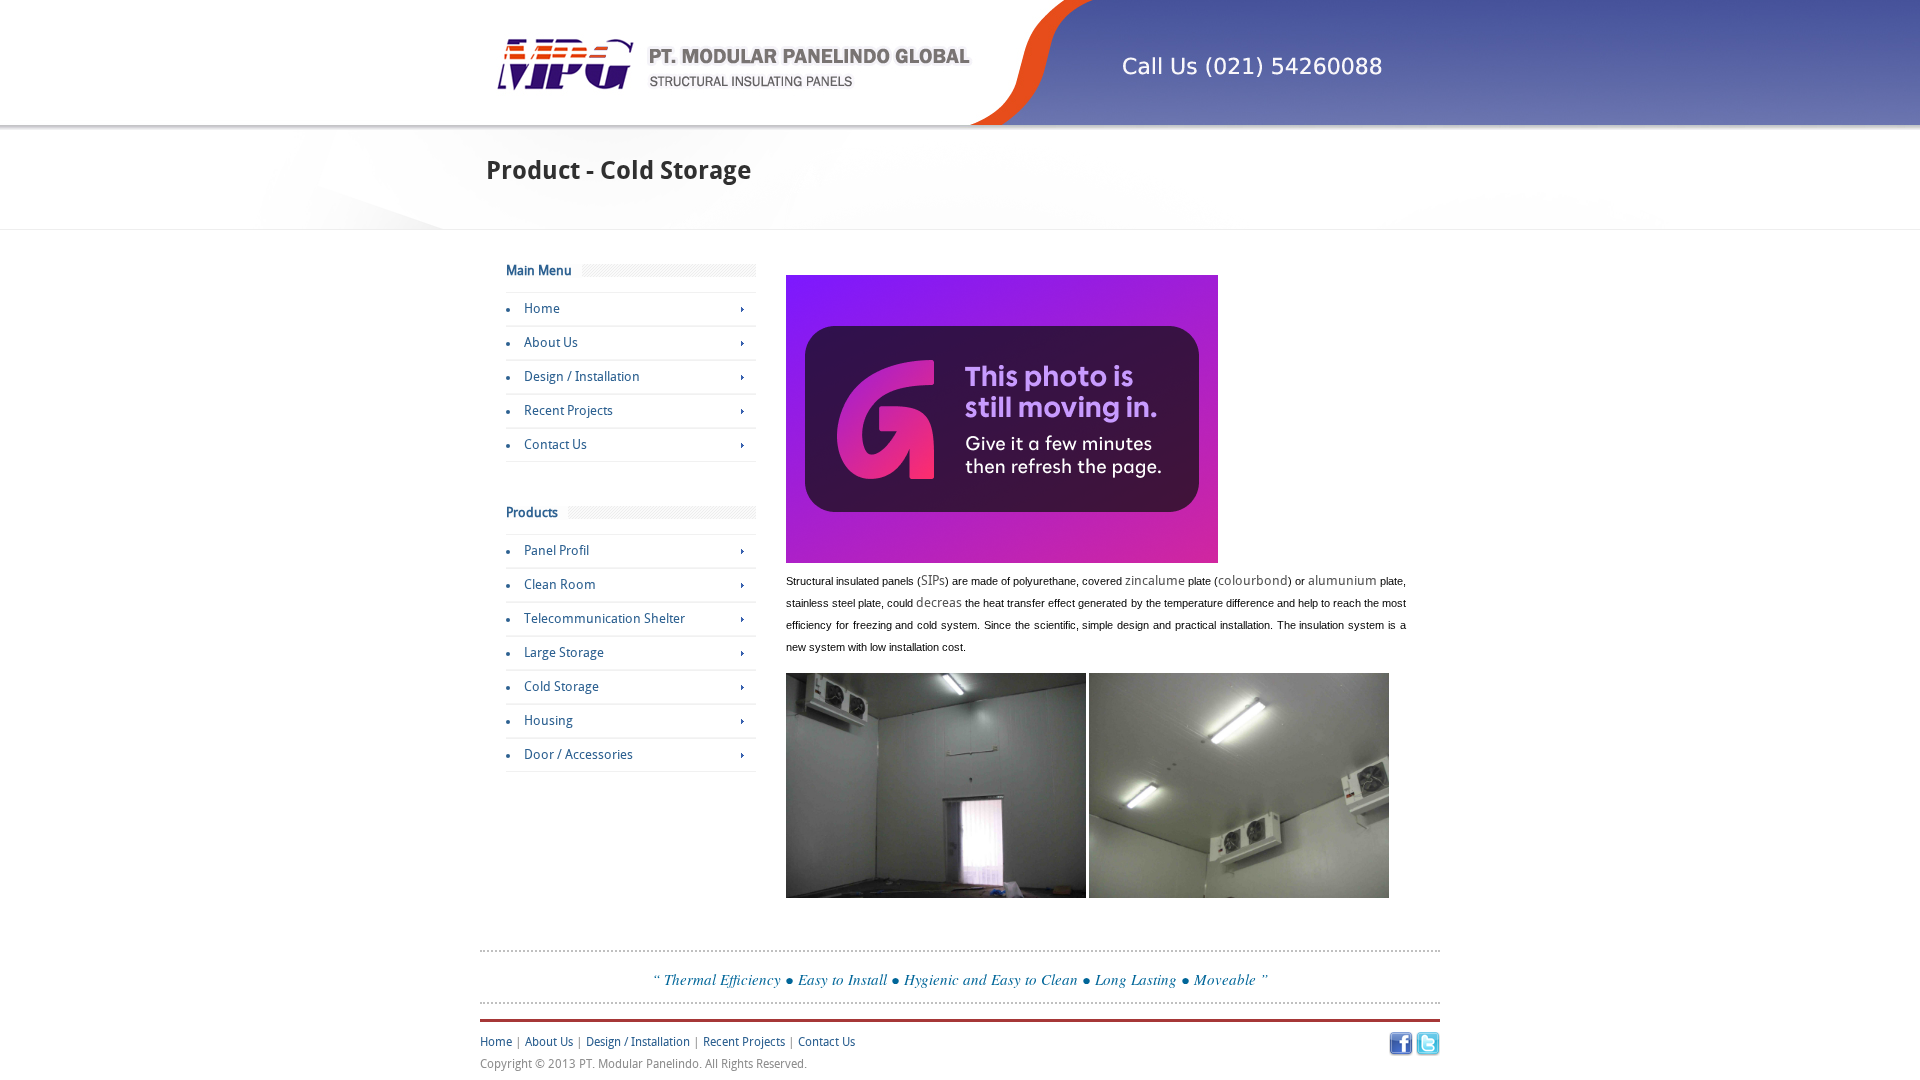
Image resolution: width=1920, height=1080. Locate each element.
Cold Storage (561, 687)
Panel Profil (556, 551)
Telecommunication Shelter (604, 619)
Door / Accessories (578, 755)
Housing (548, 721)
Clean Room (560, 585)
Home (542, 309)
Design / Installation (582, 377)
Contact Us (555, 445)
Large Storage (564, 653)
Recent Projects (568, 411)
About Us (551, 343)
